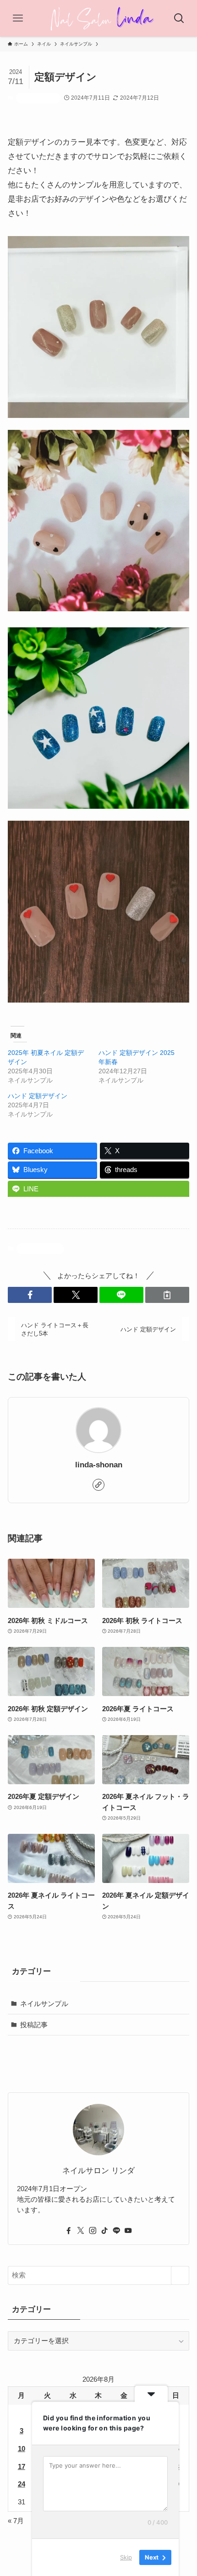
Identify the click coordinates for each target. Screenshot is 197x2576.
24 (22, 2484)
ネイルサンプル (38, 98)
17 (22, 2466)
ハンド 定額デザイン (38, 1096)
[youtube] (128, 2231)
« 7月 (16, 2521)
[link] (98, 1485)
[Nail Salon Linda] (98, 18)
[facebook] (69, 2231)
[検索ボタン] (179, 18)
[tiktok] (104, 2231)
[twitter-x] (81, 2231)
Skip (126, 2557)
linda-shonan (99, 1465)
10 (22, 2449)
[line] (116, 2231)
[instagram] (93, 2231)
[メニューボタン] (18, 18)
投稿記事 (34, 2025)
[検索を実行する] (180, 2275)
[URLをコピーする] (167, 1295)
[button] (30, 1295)
